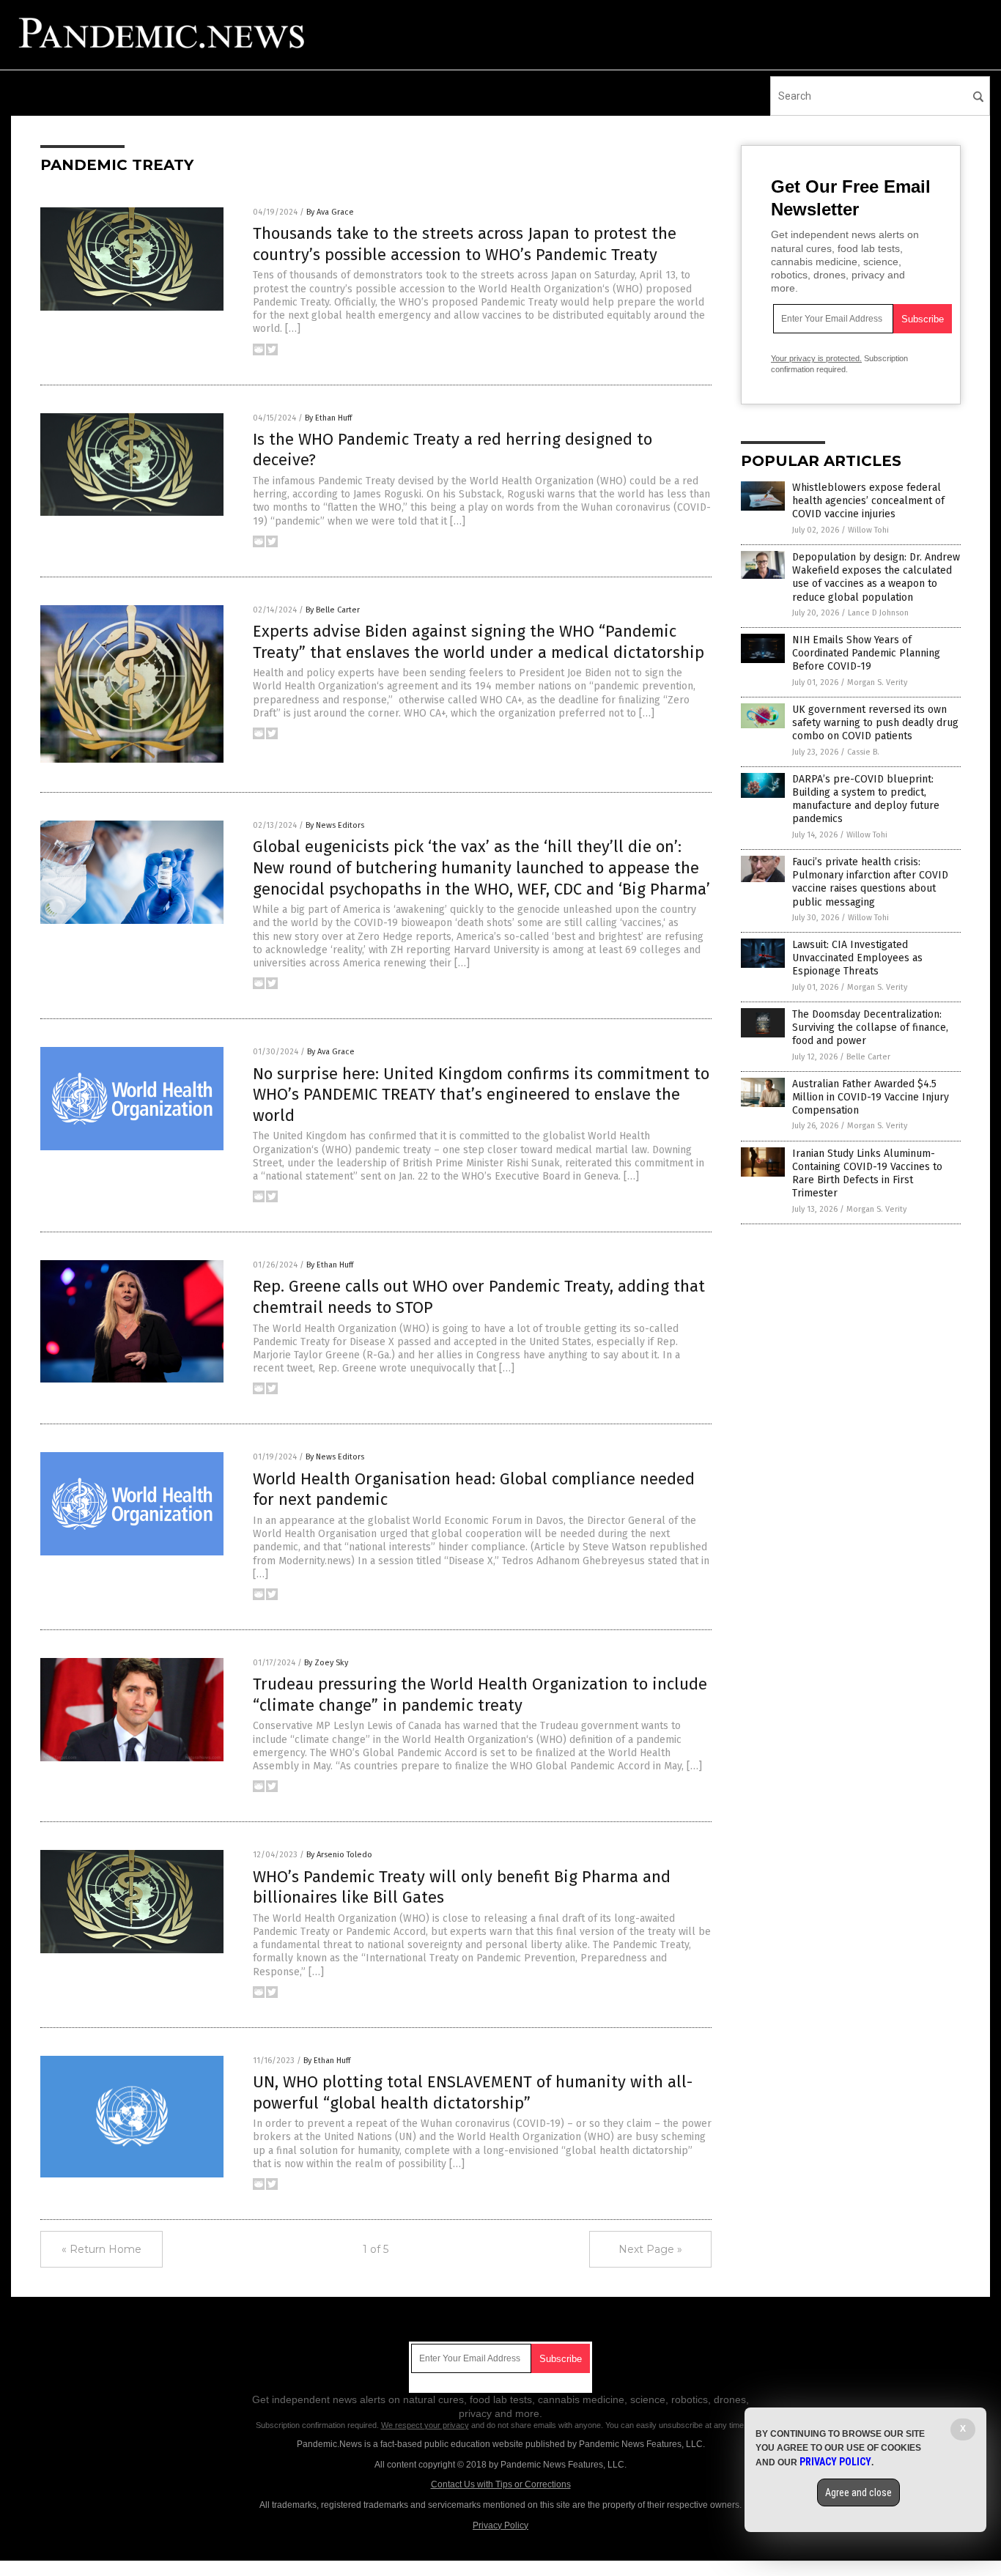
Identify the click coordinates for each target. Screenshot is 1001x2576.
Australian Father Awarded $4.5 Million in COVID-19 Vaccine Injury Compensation (871, 1097)
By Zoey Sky (326, 1663)
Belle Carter (868, 1057)
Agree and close (858, 2492)
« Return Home (101, 2249)
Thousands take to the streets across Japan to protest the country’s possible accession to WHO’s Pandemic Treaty (465, 244)
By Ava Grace (330, 212)
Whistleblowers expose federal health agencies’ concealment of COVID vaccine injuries (868, 501)
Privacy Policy (500, 2525)
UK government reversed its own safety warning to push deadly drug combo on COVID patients (875, 723)
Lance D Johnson (878, 613)
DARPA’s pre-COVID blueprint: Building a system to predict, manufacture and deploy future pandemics (866, 799)
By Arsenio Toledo (339, 1855)
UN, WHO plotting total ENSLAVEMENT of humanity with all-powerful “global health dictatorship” (473, 2092)
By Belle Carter (333, 610)
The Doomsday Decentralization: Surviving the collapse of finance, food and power (870, 1028)
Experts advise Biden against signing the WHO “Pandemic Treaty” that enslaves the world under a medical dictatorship (479, 642)
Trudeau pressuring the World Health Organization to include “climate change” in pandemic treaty (480, 1695)
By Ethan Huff (328, 418)
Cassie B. (863, 752)
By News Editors (335, 825)
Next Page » (650, 2249)
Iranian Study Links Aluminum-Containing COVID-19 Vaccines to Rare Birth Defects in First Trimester (867, 1174)
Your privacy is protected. (816, 358)
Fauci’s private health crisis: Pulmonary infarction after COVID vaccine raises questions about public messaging (870, 882)
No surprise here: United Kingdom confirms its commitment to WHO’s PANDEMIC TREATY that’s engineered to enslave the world (481, 1095)
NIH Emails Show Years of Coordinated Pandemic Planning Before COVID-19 (866, 653)
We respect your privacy (425, 2425)
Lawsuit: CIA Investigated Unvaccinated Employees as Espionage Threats (857, 958)
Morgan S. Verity (877, 682)
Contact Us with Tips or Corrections (501, 2484)
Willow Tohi (868, 530)
